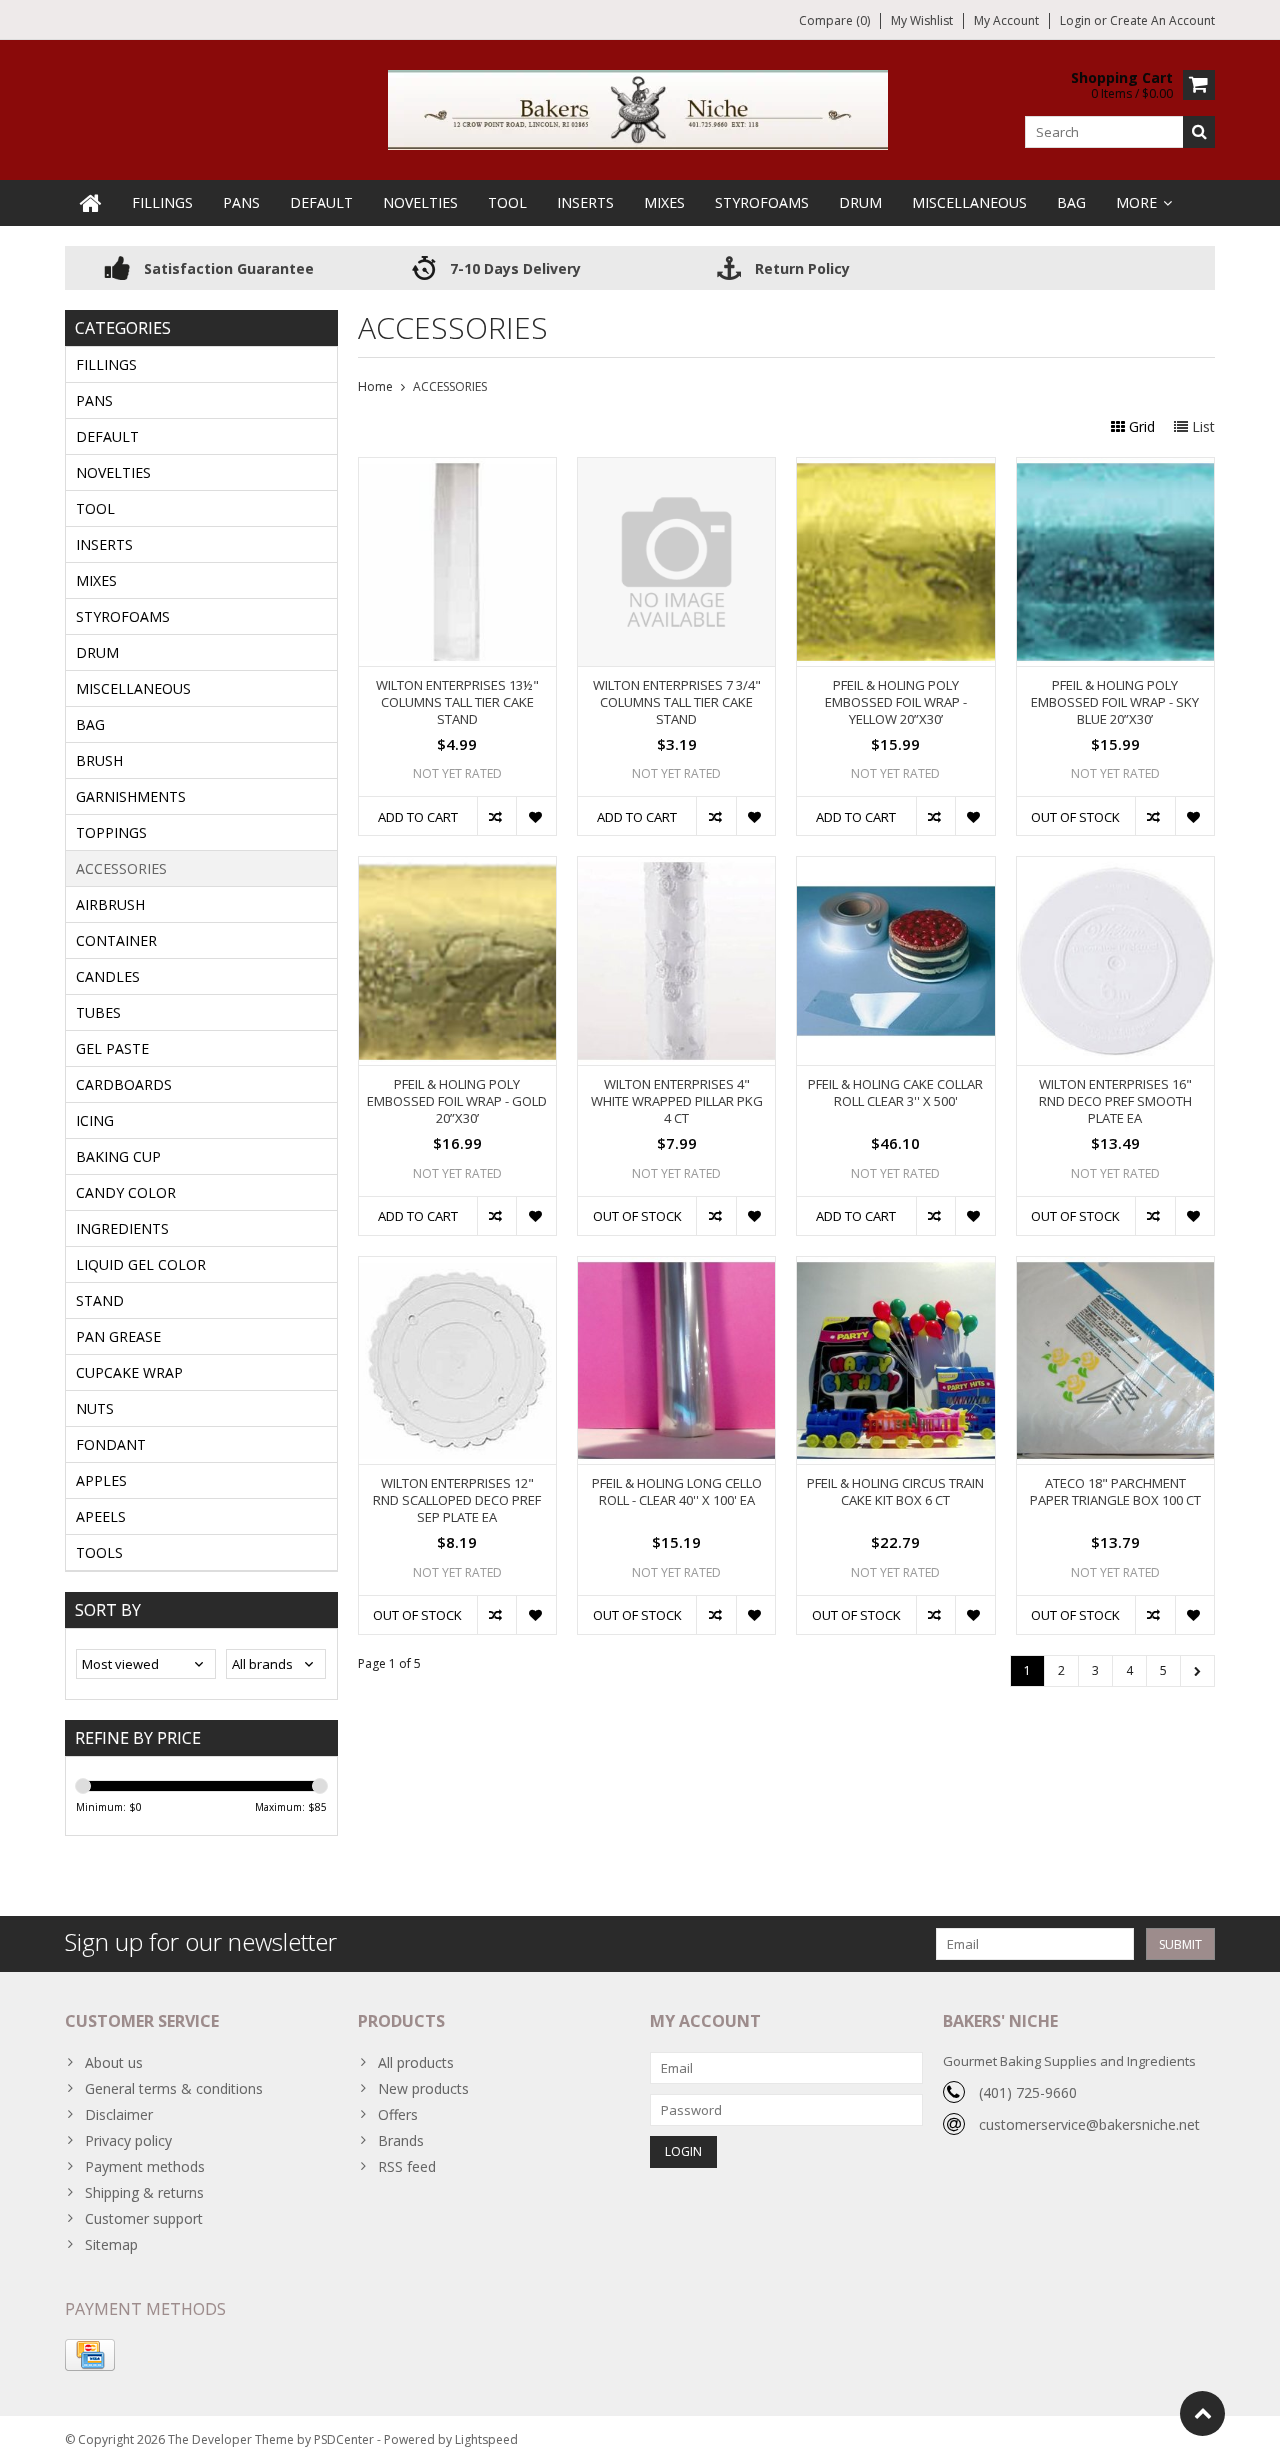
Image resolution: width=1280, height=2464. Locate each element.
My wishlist (922, 20)
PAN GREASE (118, 1336)
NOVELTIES (420, 202)
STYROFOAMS (762, 202)
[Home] (91, 203)
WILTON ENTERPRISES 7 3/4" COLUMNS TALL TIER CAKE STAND (677, 702)
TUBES (98, 1012)
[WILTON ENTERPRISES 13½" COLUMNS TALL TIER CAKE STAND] (457, 468)
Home (375, 386)
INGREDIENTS (122, 1228)
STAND (100, 1300)
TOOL (507, 202)
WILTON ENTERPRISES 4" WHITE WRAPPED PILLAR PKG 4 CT (677, 1101)
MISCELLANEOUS (969, 202)
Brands (401, 2140)
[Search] (1199, 132)
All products (416, 2062)
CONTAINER (116, 940)
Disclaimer (119, 2114)
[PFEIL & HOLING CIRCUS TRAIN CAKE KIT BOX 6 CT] (895, 1267)
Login (1077, 20)
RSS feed (407, 2166)
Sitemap (111, 2244)
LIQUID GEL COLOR (141, 1264)
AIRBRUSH (110, 904)
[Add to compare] (496, 816)
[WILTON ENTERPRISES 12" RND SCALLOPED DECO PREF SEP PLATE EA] (457, 1267)
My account (1006, 20)
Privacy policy (128, 2140)
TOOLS (99, 1552)
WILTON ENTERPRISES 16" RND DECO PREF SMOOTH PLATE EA (1115, 1101)
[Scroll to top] (1202, 2413)
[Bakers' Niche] (640, 108)
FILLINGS (162, 202)
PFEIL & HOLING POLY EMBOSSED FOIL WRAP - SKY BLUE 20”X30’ (1115, 702)
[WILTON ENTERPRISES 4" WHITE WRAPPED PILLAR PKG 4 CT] (676, 867)
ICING (95, 1120)
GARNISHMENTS (131, 796)
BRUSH (99, 760)
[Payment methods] (90, 2355)
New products (423, 2088)
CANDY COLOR (126, 1192)
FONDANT (111, 1444)
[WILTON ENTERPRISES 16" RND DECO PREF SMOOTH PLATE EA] (1115, 867)
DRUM (860, 202)
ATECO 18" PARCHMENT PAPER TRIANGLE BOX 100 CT (1115, 1492)
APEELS (101, 1516)
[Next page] (1197, 1671)
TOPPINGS (111, 832)
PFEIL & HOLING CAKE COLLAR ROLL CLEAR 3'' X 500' (895, 1093)
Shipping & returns (144, 2192)
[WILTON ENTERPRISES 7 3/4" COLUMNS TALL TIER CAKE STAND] (676, 468)
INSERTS (585, 202)
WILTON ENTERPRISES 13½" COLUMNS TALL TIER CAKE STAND (457, 702)
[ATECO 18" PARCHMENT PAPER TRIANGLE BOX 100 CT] (1115, 1267)
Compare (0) (834, 20)
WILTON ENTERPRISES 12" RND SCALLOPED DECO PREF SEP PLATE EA (457, 1500)
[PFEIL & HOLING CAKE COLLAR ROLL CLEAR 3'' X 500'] (895, 867)
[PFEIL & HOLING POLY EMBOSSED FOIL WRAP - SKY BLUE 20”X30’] (1115, 468)
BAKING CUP (118, 1156)
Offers (398, 2114)
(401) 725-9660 (1028, 2092)
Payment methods (145, 2166)
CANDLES (108, 976)
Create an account (1162, 20)
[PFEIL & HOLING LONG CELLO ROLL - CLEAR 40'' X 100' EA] (676, 1267)
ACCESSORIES (121, 868)
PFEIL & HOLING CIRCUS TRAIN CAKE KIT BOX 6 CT (895, 1492)
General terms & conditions (174, 2088)
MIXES (664, 202)
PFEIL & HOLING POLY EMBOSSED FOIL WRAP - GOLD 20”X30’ (457, 1101)
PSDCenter (344, 2439)
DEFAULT (321, 202)
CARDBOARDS (124, 1084)
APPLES (101, 1480)
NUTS (95, 1408)
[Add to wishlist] (535, 816)
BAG (1071, 202)
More (1136, 202)
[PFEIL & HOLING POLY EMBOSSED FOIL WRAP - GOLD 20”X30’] (457, 867)
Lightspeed (486, 2439)
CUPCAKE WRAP (129, 1372)
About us (114, 2062)
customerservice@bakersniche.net (1089, 2124)
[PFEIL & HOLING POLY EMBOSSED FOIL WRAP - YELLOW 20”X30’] (895, 468)
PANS (241, 202)
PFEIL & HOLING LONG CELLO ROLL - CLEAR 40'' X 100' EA (677, 1492)
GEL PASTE (112, 1048)
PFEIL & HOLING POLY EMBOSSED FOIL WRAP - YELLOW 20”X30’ (896, 702)
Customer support (144, 2218)
